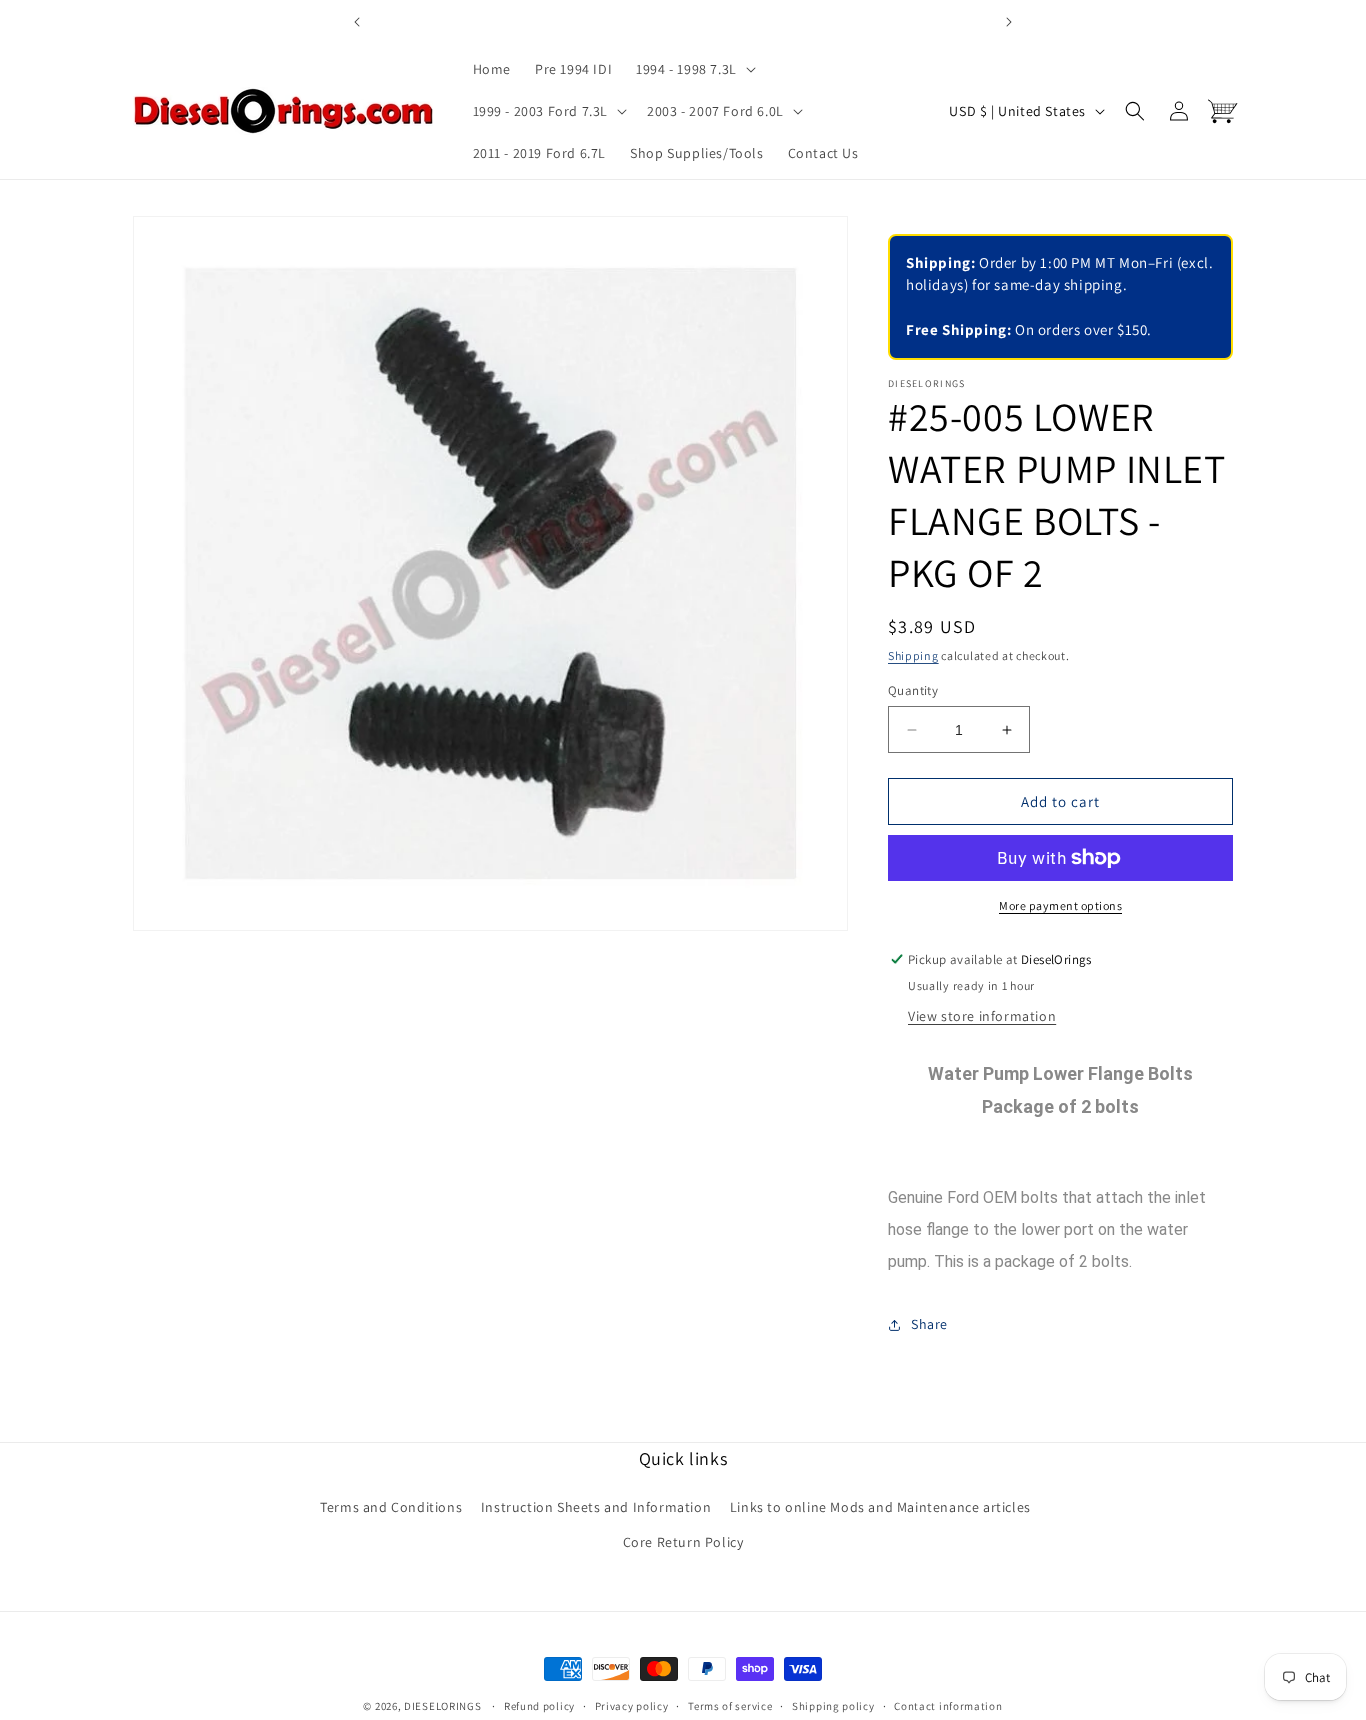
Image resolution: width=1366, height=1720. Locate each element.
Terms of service (730, 1705)
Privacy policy (632, 1705)
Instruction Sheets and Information (596, 1507)
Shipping (913, 655)
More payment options (1060, 905)
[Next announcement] (1009, 22)
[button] (694, 69)
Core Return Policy (683, 1542)
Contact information (948, 1705)
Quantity (913, 690)
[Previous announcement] (357, 22)
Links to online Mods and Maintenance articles (880, 1507)
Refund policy (539, 1705)
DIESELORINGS (442, 1706)
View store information (982, 1016)
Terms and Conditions (391, 1507)
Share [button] (929, 1324)
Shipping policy (833, 1705)
